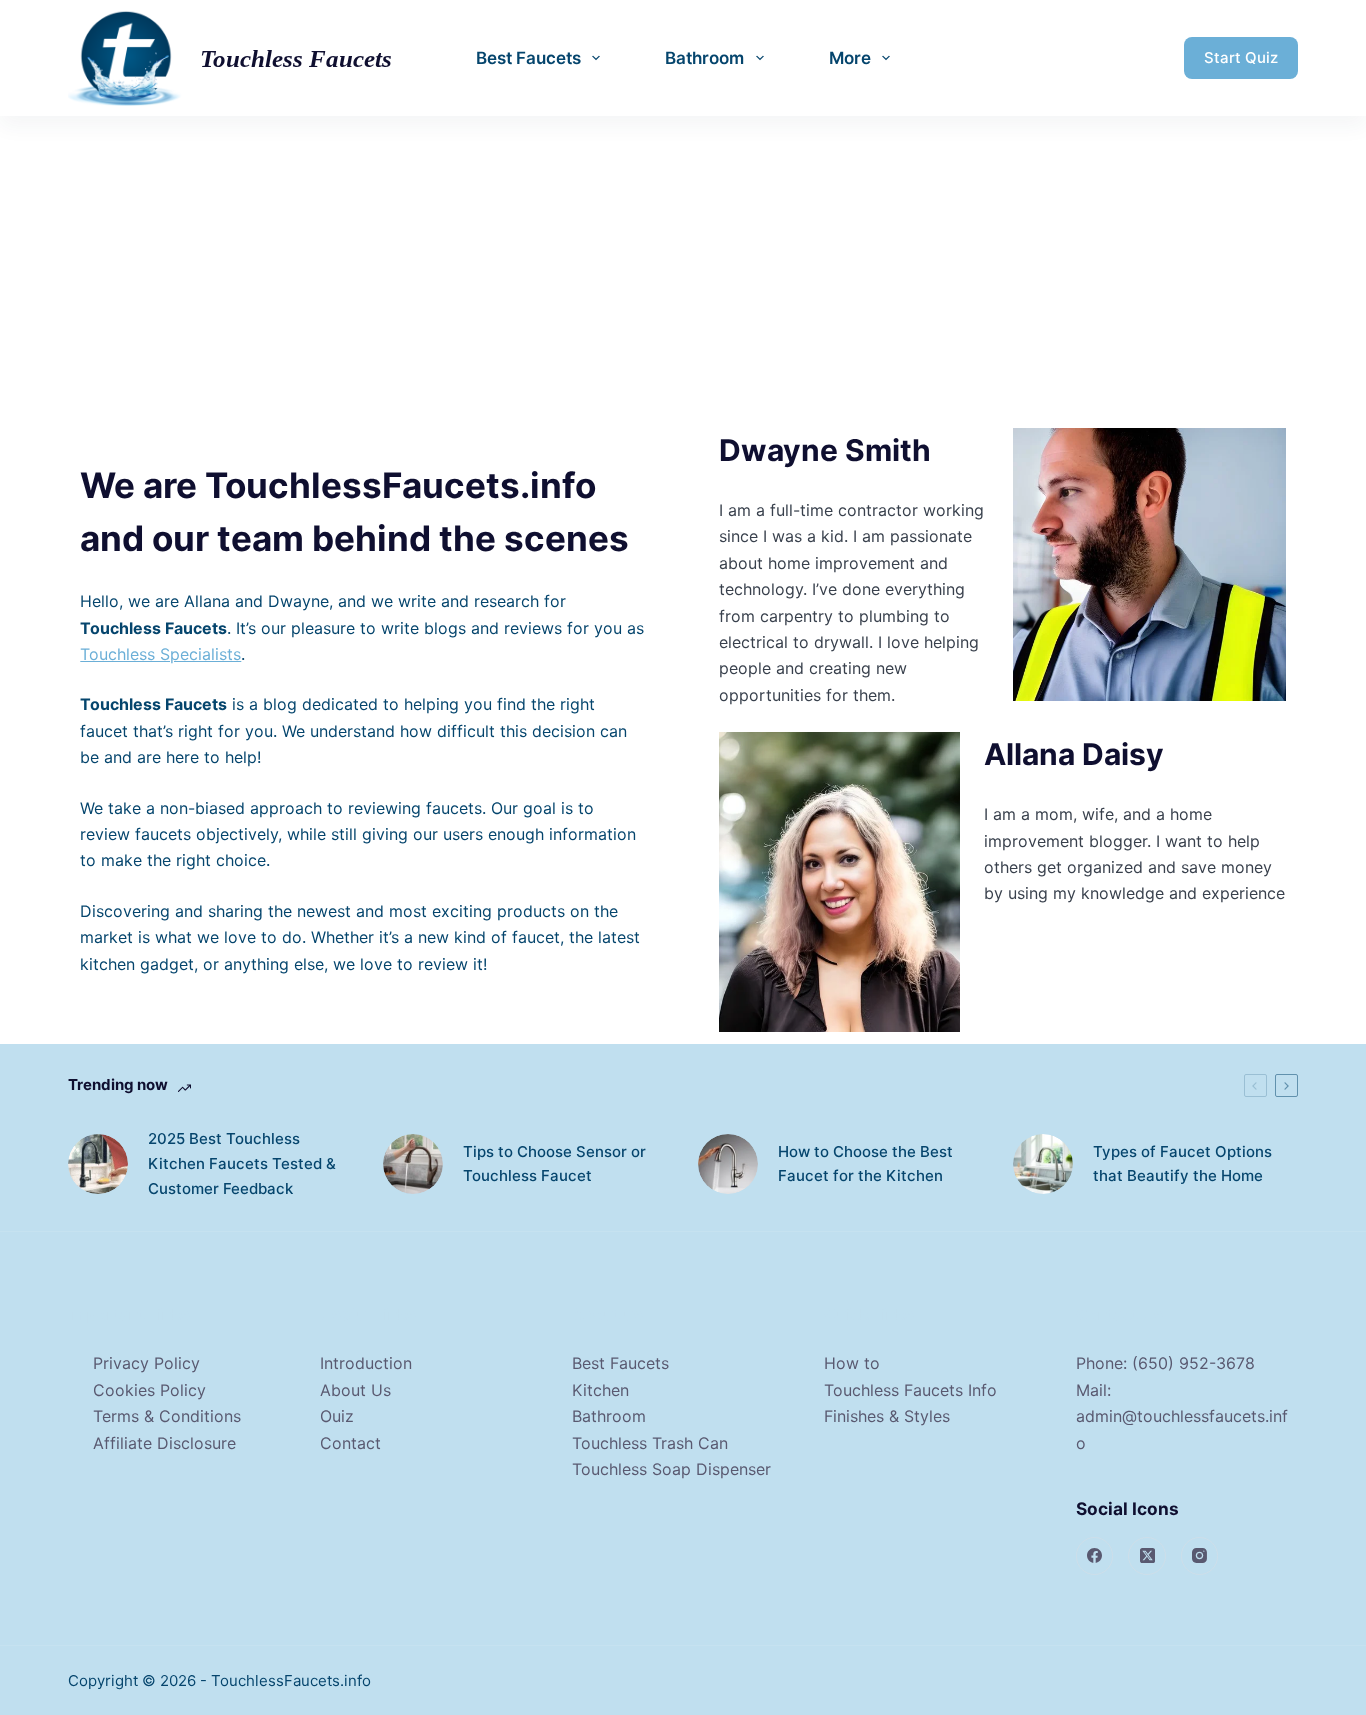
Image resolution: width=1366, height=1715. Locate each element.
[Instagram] (1200, 1556)
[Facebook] (1095, 1556)
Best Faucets (528, 58)
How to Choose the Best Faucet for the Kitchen (865, 1164)
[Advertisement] (683, 266)
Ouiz (337, 1416)
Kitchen (600, 1390)
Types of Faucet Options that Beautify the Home (1182, 1164)
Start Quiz (1241, 57)
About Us (355, 1390)
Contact (350, 1443)
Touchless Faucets (296, 58)
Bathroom (704, 58)
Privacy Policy (146, 1363)
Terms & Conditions (167, 1416)
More (850, 58)
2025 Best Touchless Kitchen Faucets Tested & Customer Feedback (242, 1163)
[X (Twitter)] (1147, 1556)
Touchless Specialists (160, 654)
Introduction (366, 1363)
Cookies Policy (149, 1390)
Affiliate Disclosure (164, 1443)
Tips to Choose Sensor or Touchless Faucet (554, 1164)
